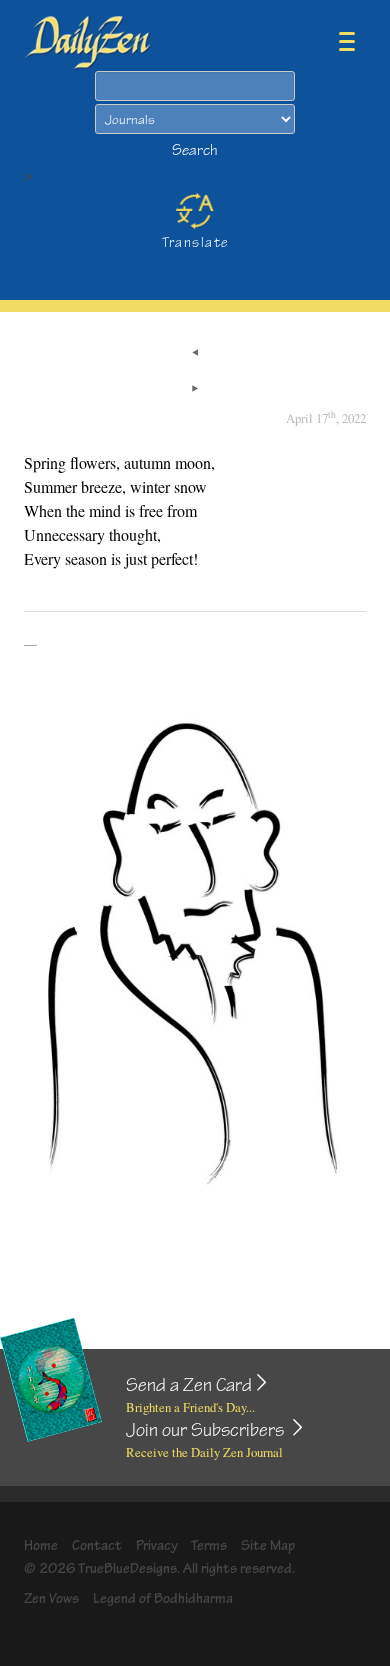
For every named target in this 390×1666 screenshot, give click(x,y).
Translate (195, 242)
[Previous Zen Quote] (195, 354)
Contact (97, 1545)
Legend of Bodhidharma (163, 1598)
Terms (209, 1545)
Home (41, 1545)
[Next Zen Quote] (195, 390)
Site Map (268, 1545)
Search (195, 150)
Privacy (157, 1545)
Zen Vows (51, 1598)
